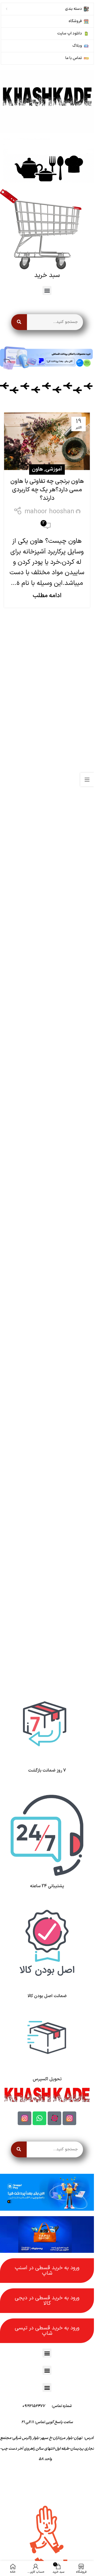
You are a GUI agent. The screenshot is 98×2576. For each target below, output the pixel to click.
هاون (37, 469)
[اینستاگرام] (69, 2118)
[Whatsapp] (39, 2118)
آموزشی (54, 469)
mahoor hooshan (49, 512)
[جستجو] (19, 322)
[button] (47, 291)
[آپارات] (54, 2118)
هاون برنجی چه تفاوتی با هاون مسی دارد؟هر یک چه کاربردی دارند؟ (47, 490)
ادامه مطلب (47, 596)
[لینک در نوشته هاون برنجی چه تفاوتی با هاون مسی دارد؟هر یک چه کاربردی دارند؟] (47, 441)
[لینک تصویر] (47, 101)
